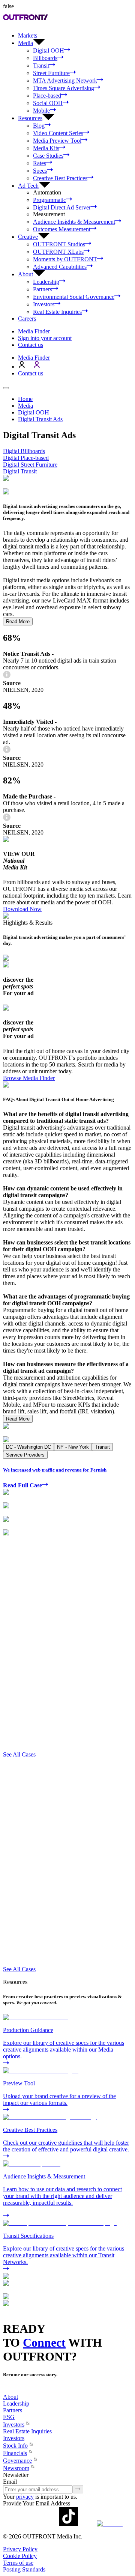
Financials (15, 2453)
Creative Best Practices (60, 178)
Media (25, 406)
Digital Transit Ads (40, 419)
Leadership (46, 282)
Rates (40, 163)
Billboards (45, 58)
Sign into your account (45, 338)
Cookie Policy (20, 2556)
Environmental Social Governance (74, 297)
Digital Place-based (26, 458)
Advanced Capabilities (60, 267)
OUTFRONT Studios (59, 244)
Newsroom (16, 2468)
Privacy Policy (20, 2549)
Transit (41, 66)
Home (25, 399)
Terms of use (18, 2563)
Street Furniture (51, 73)
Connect (44, 2343)
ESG (9, 2417)
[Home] (6, 2390)
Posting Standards (24, 2569)
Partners (43, 289)
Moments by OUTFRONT (65, 259)
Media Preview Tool (57, 141)
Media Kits (46, 148)
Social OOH (48, 103)
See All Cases (19, 1754)
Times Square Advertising (64, 88)
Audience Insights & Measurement (74, 222)
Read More (18, 621)
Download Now (22, 909)
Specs (40, 171)
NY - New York (73, 1447)
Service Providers (25, 1455)
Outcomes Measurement (62, 229)
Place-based (47, 96)
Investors (44, 304)
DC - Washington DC (28, 1447)
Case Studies (48, 156)
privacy (25, 2497)
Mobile (41, 111)
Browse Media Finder (29, 1078)
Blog (39, 126)
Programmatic (49, 200)
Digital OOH (49, 50)
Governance (17, 2461)
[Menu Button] (6, 388)
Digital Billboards (24, 451)
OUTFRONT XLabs (58, 252)
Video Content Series (58, 133)
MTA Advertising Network (65, 81)
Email (10, 2482)
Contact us (31, 345)
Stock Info (15, 2446)
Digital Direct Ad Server (62, 207)
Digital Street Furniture (30, 465)
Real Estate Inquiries (57, 312)
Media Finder (34, 331)
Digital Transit (20, 471)
